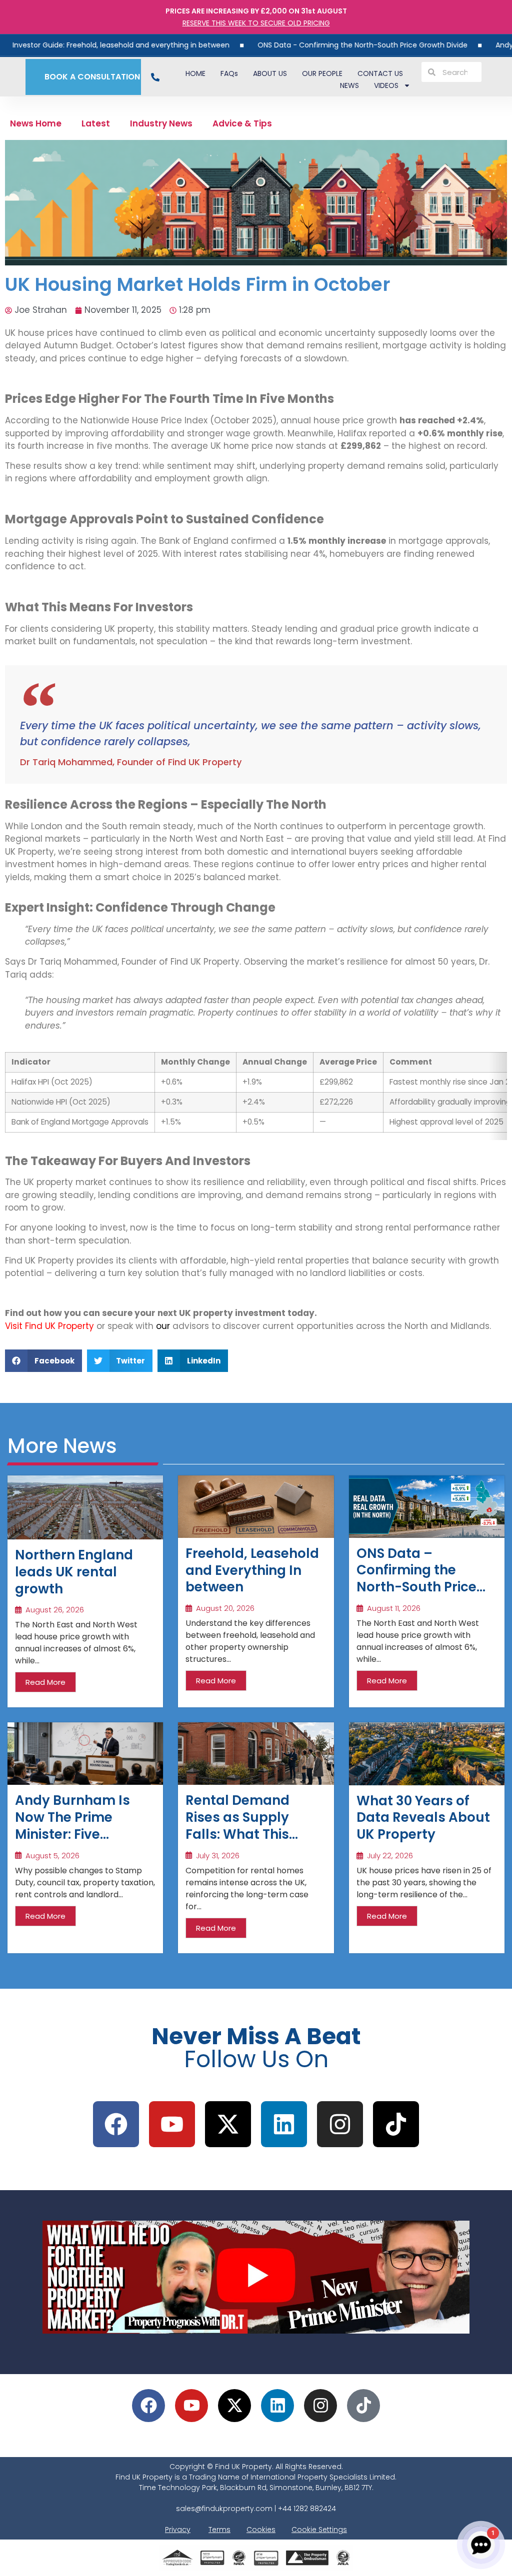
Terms (219, 2530)
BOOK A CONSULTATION (90, 77)
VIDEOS (386, 85)
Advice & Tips (242, 123)
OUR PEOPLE (322, 73)
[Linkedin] (277, 2406)
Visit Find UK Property (49, 1326)
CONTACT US (380, 73)
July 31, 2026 (218, 1856)
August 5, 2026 (52, 1856)
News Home (36, 123)
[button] (43, 1361)
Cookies (261, 2530)
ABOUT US (270, 73)
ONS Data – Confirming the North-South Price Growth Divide (416, 1579)
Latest (96, 123)
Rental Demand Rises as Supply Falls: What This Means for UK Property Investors (247, 1834)
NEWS (349, 85)
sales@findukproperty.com (224, 2509)
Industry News (161, 123)
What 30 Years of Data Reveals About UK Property (423, 1818)
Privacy (178, 2530)
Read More (45, 1682)
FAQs (229, 73)
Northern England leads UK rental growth (74, 1572)
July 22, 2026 (390, 1856)
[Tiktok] (396, 2124)
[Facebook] (116, 2124)
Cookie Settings (319, 2530)
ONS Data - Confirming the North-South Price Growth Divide (308, 45)
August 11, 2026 (394, 1608)
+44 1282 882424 (307, 2509)
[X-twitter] (228, 2124)
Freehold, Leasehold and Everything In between (252, 1570)
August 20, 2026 (225, 1608)
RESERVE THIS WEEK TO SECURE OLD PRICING (256, 23)
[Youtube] (172, 2124)
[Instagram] (340, 2124)
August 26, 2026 (55, 1610)
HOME (195, 73)
